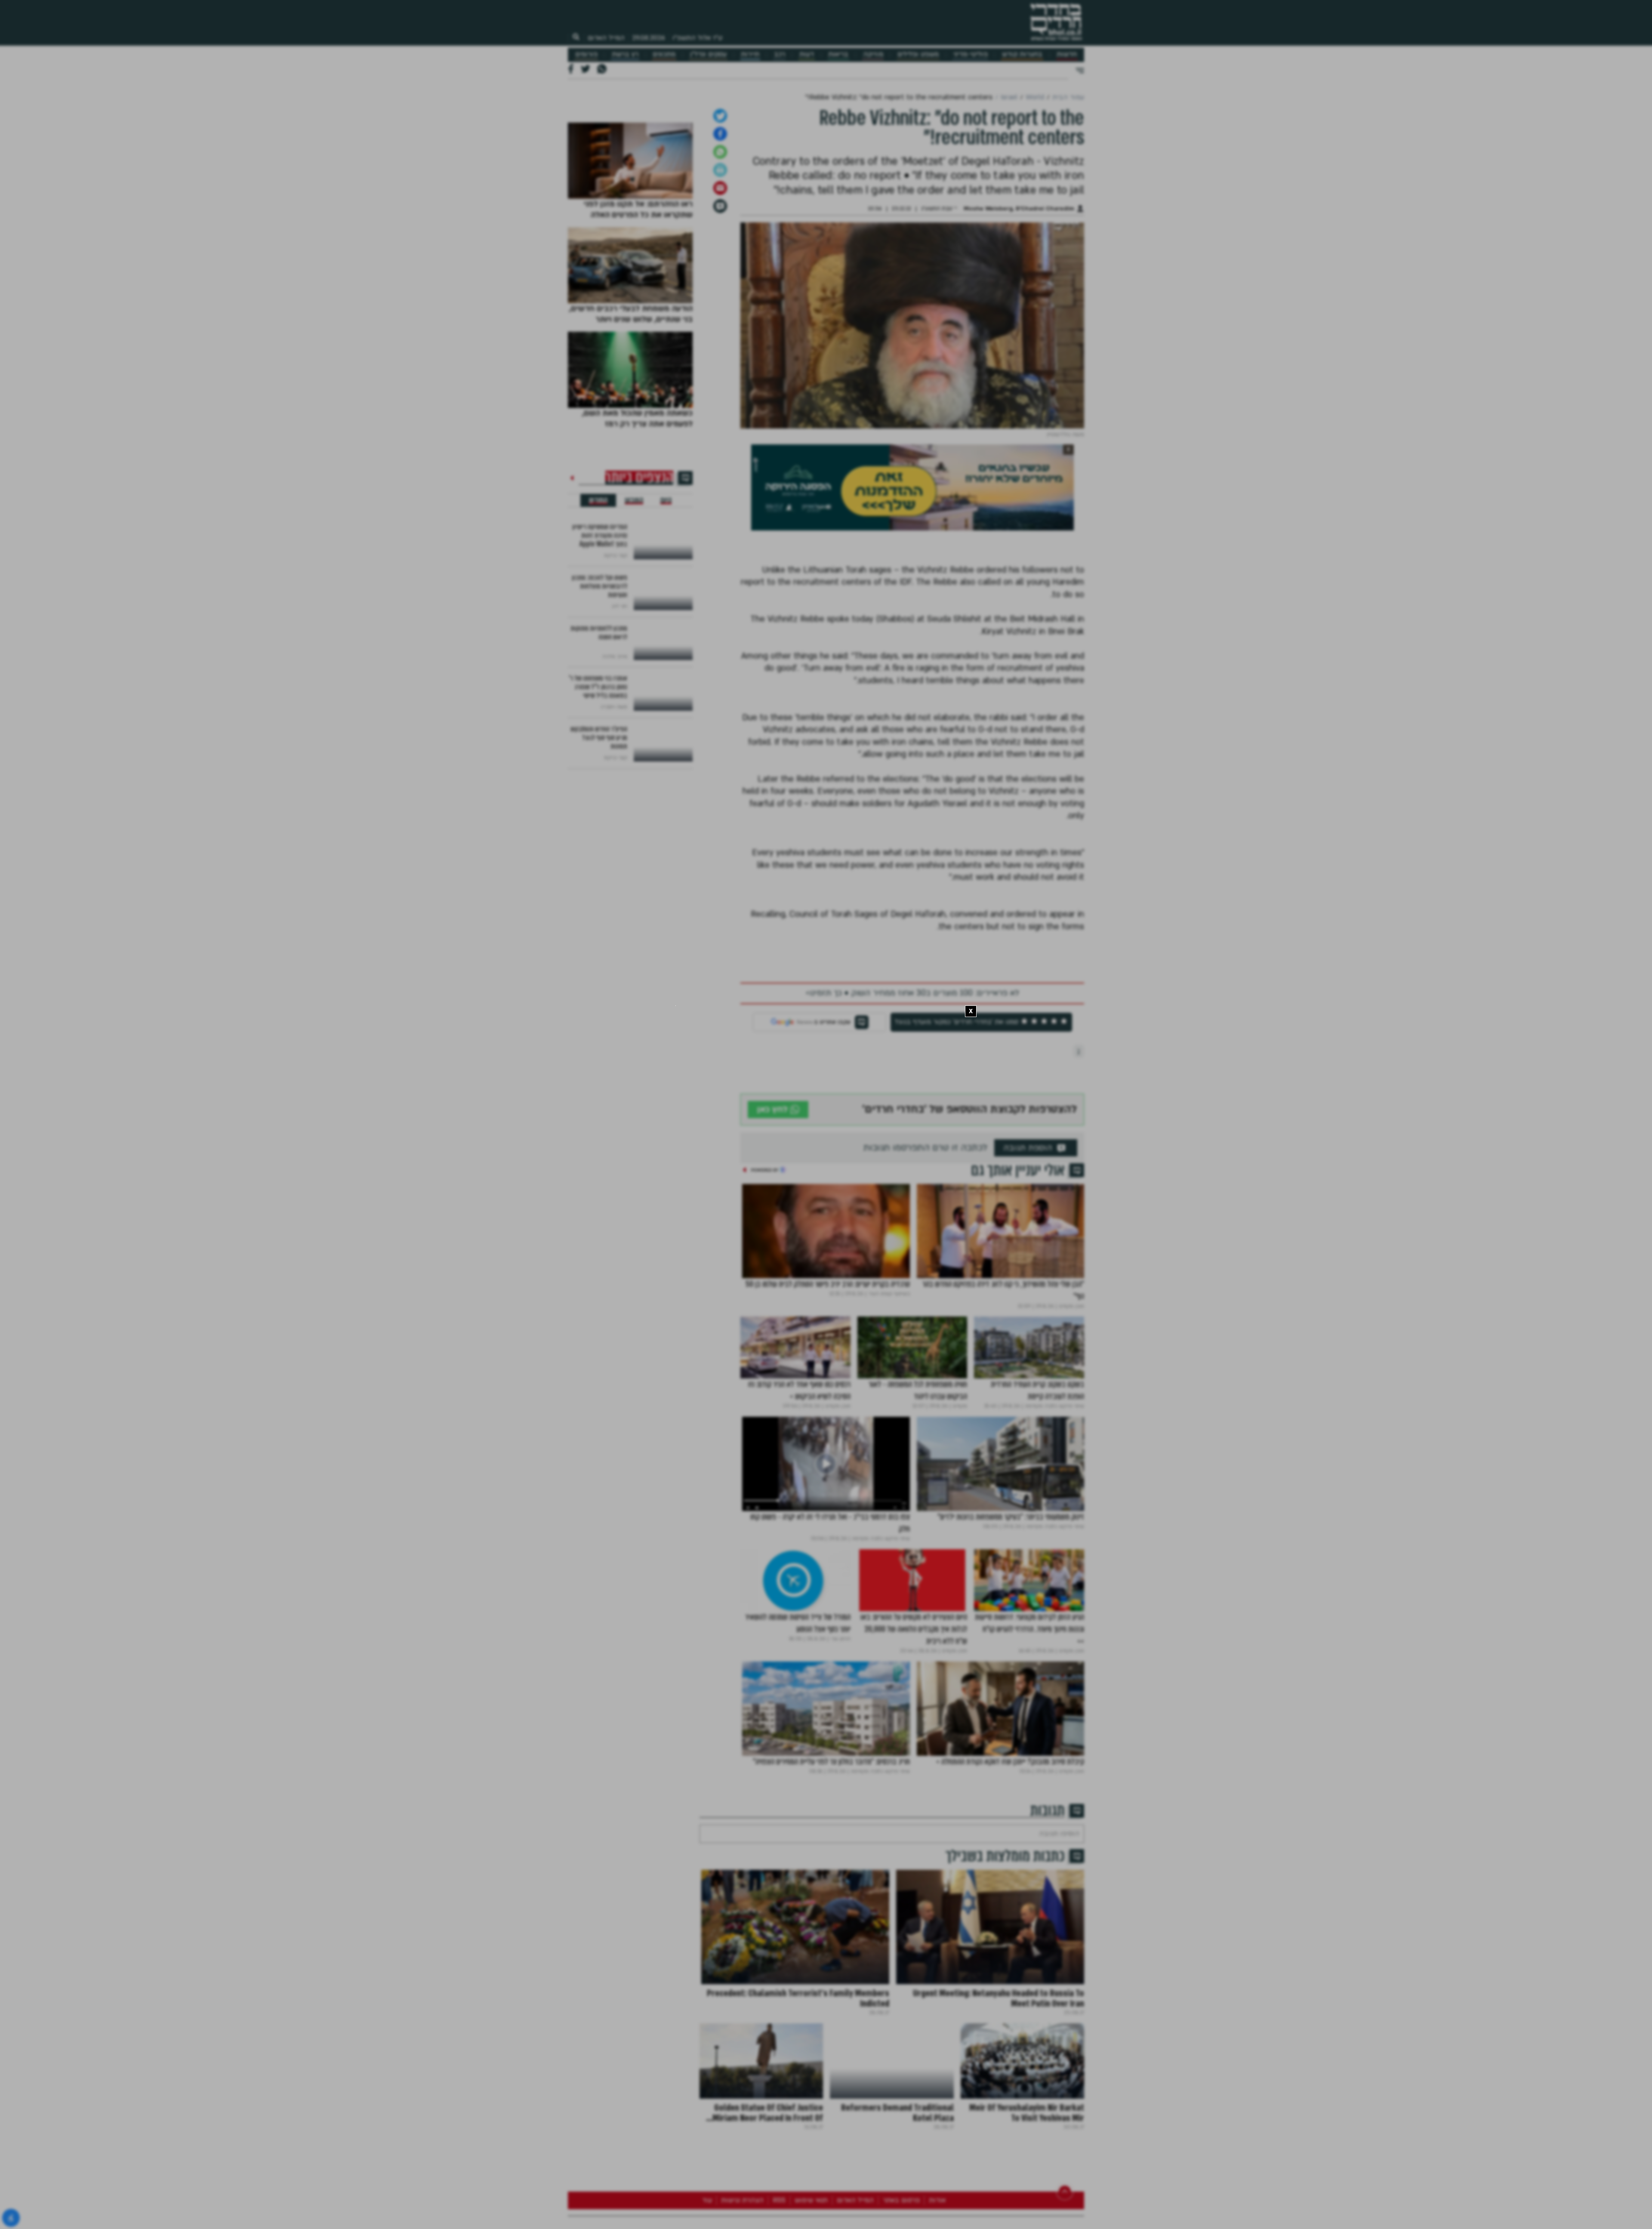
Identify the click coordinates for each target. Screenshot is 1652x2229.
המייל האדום (606, 38)
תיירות (750, 54)
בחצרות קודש (1022, 54)
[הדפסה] (720, 389)
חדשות (1067, 54)
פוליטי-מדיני (971, 54)
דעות (807, 54)
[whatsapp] (720, 371)
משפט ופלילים (918, 54)
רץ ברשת (625, 54)
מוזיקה (873, 54)
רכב (780, 54)
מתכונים (664, 54)
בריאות (838, 54)
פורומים (586, 54)
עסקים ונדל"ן (708, 54)
